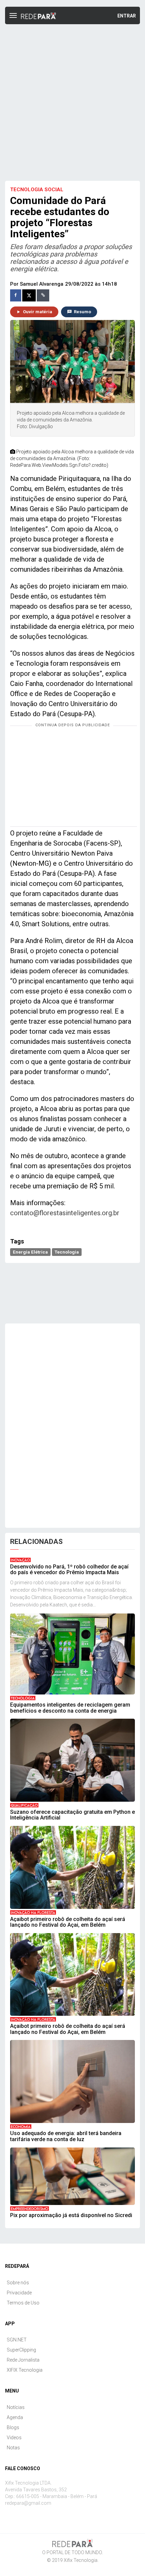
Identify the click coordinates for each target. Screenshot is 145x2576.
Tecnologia (67, 1252)
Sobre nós (18, 2283)
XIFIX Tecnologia (25, 2370)
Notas (13, 2448)
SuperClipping (21, 2350)
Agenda (15, 2417)
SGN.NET (17, 2340)
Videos (14, 2438)
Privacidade (19, 2293)
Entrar (127, 16)
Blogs (13, 2427)
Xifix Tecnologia (81, 2560)
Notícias (16, 2407)
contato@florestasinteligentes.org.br (65, 1213)
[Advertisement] (72, 103)
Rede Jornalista (23, 2360)
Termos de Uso (23, 2303)
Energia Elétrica (30, 1252)
